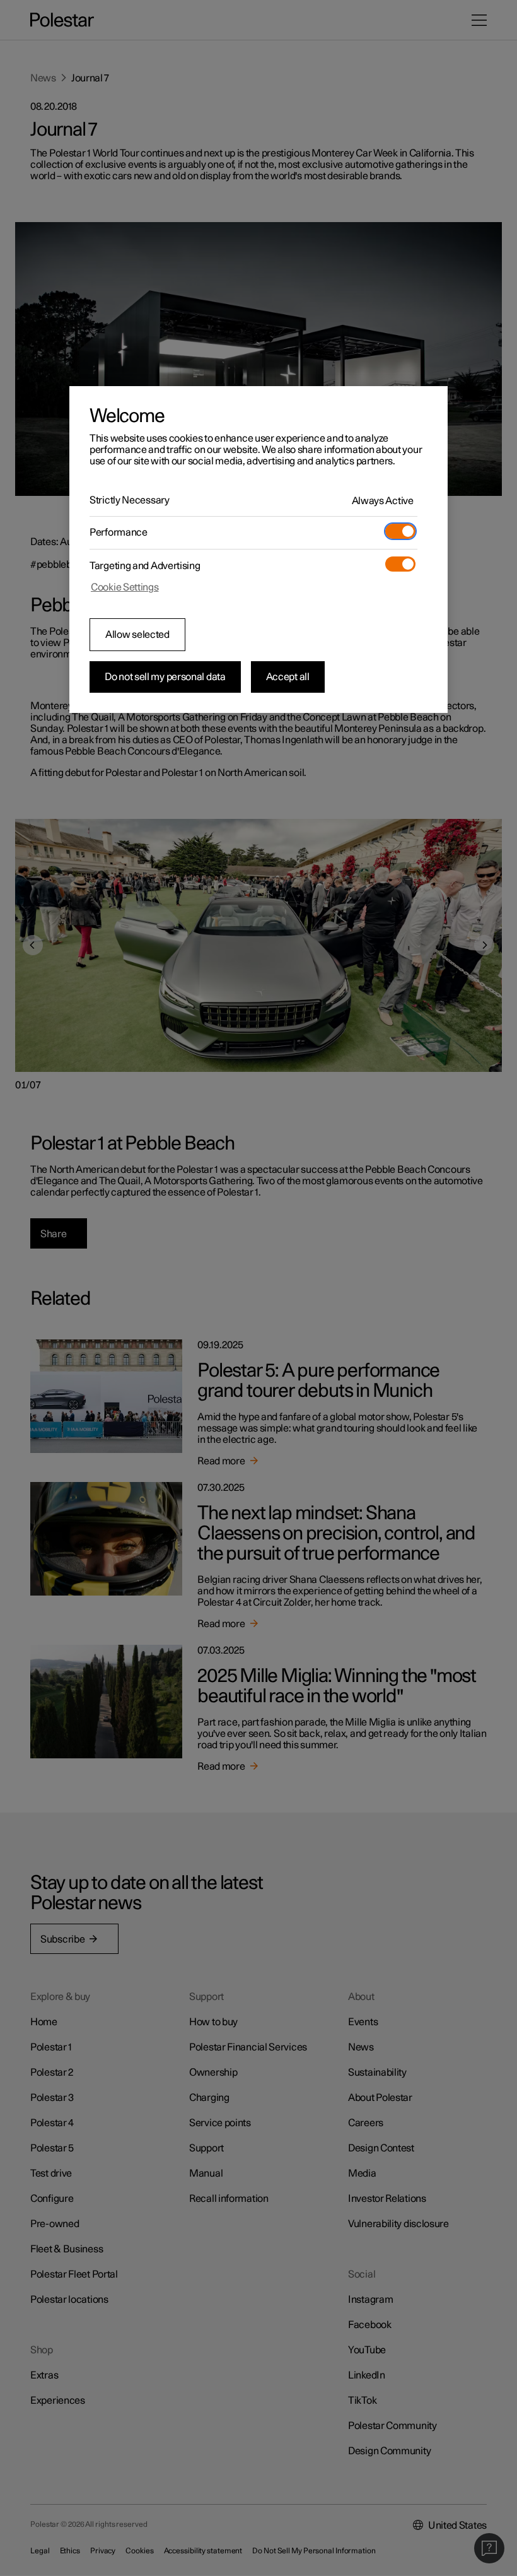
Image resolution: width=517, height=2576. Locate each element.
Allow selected (137, 635)
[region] (258, 550)
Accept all (288, 677)
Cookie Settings (125, 587)
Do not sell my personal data (165, 677)
